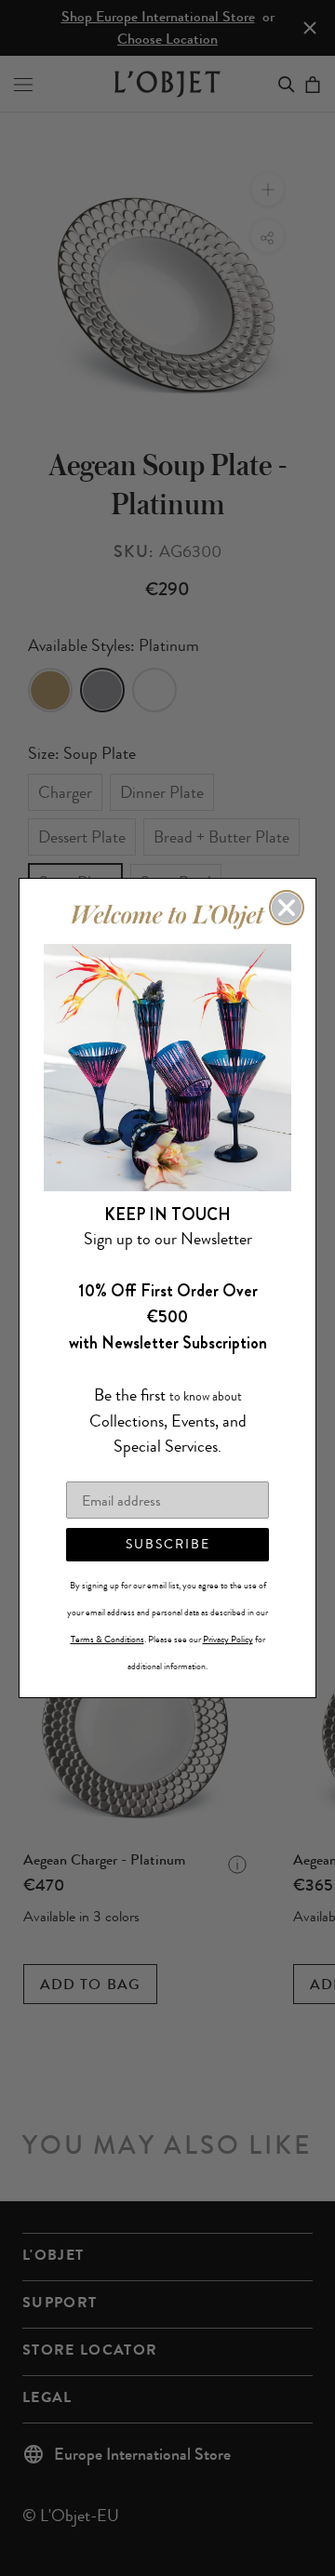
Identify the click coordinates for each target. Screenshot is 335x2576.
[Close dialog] (287, 908)
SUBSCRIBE (168, 1544)
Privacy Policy (228, 1640)
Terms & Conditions (107, 1640)
